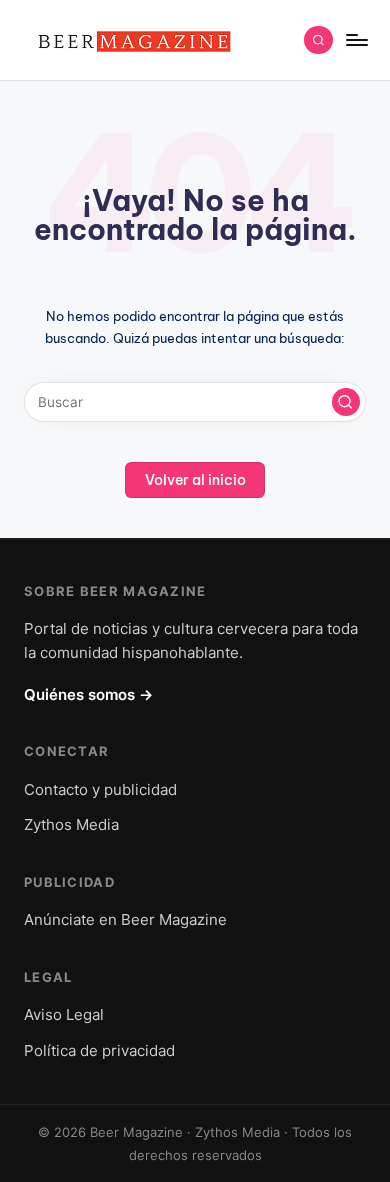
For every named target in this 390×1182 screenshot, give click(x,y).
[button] (346, 402)
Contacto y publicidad (100, 789)
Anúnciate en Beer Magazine (125, 919)
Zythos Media (71, 824)
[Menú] (356, 39)
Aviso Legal (64, 1014)
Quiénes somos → (88, 694)
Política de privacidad (99, 1050)
